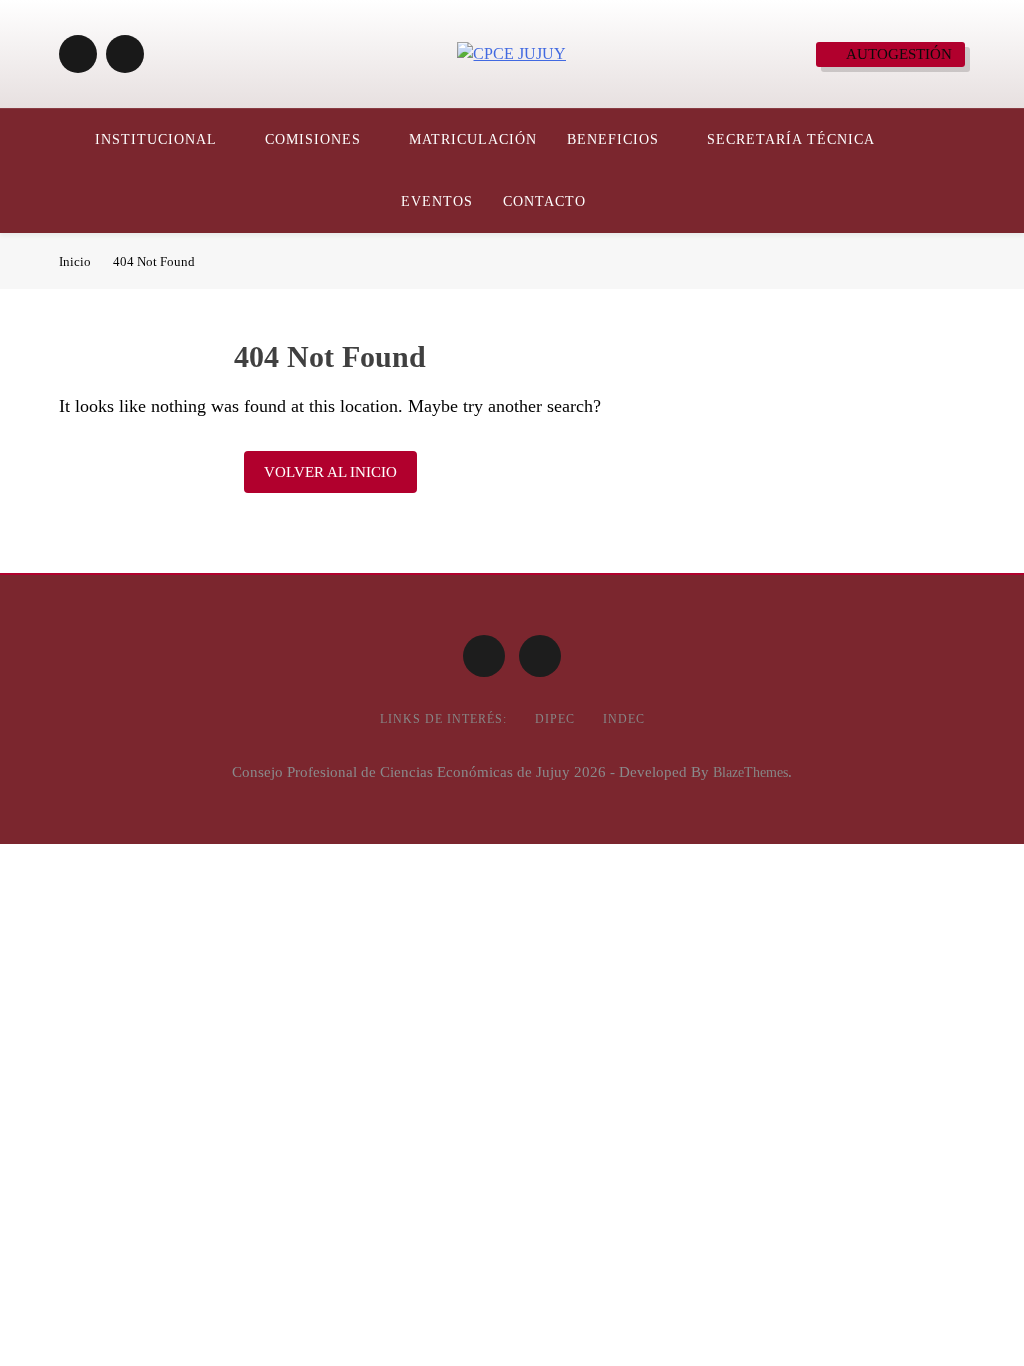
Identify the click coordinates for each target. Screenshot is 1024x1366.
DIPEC (555, 719)
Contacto (544, 201)
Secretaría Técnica (791, 139)
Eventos (437, 201)
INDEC (624, 719)
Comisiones (313, 139)
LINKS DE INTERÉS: (443, 719)
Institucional (156, 139)
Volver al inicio (330, 472)
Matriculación (473, 139)
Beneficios (613, 139)
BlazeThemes (750, 772)
